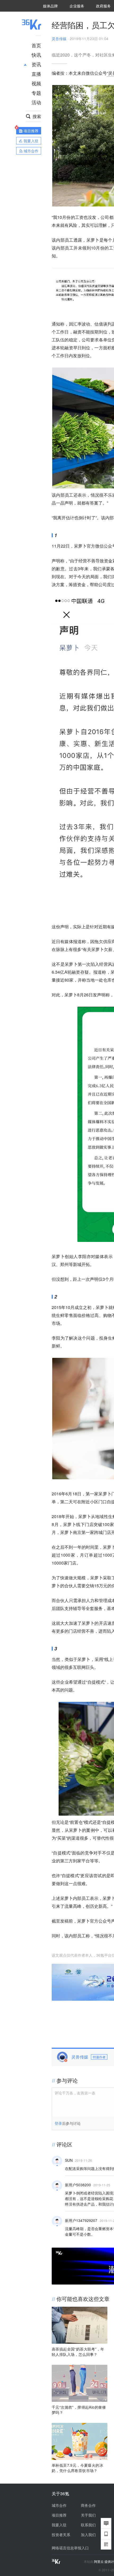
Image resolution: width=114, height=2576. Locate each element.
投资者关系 (61, 2535)
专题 (36, 93)
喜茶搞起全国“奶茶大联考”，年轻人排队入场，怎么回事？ (78, 2352)
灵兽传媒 (59, 39)
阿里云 (99, 2561)
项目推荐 (59, 2515)
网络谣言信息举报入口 (70, 2548)
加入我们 (88, 2535)
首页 (36, 45)
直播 (36, 74)
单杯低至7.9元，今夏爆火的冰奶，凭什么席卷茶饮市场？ (77, 2468)
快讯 (36, 55)
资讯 (36, 64)
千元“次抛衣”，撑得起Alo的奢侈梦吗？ (79, 2410)
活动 (36, 102)
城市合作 (59, 2505)
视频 (36, 83)
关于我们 (88, 2515)
